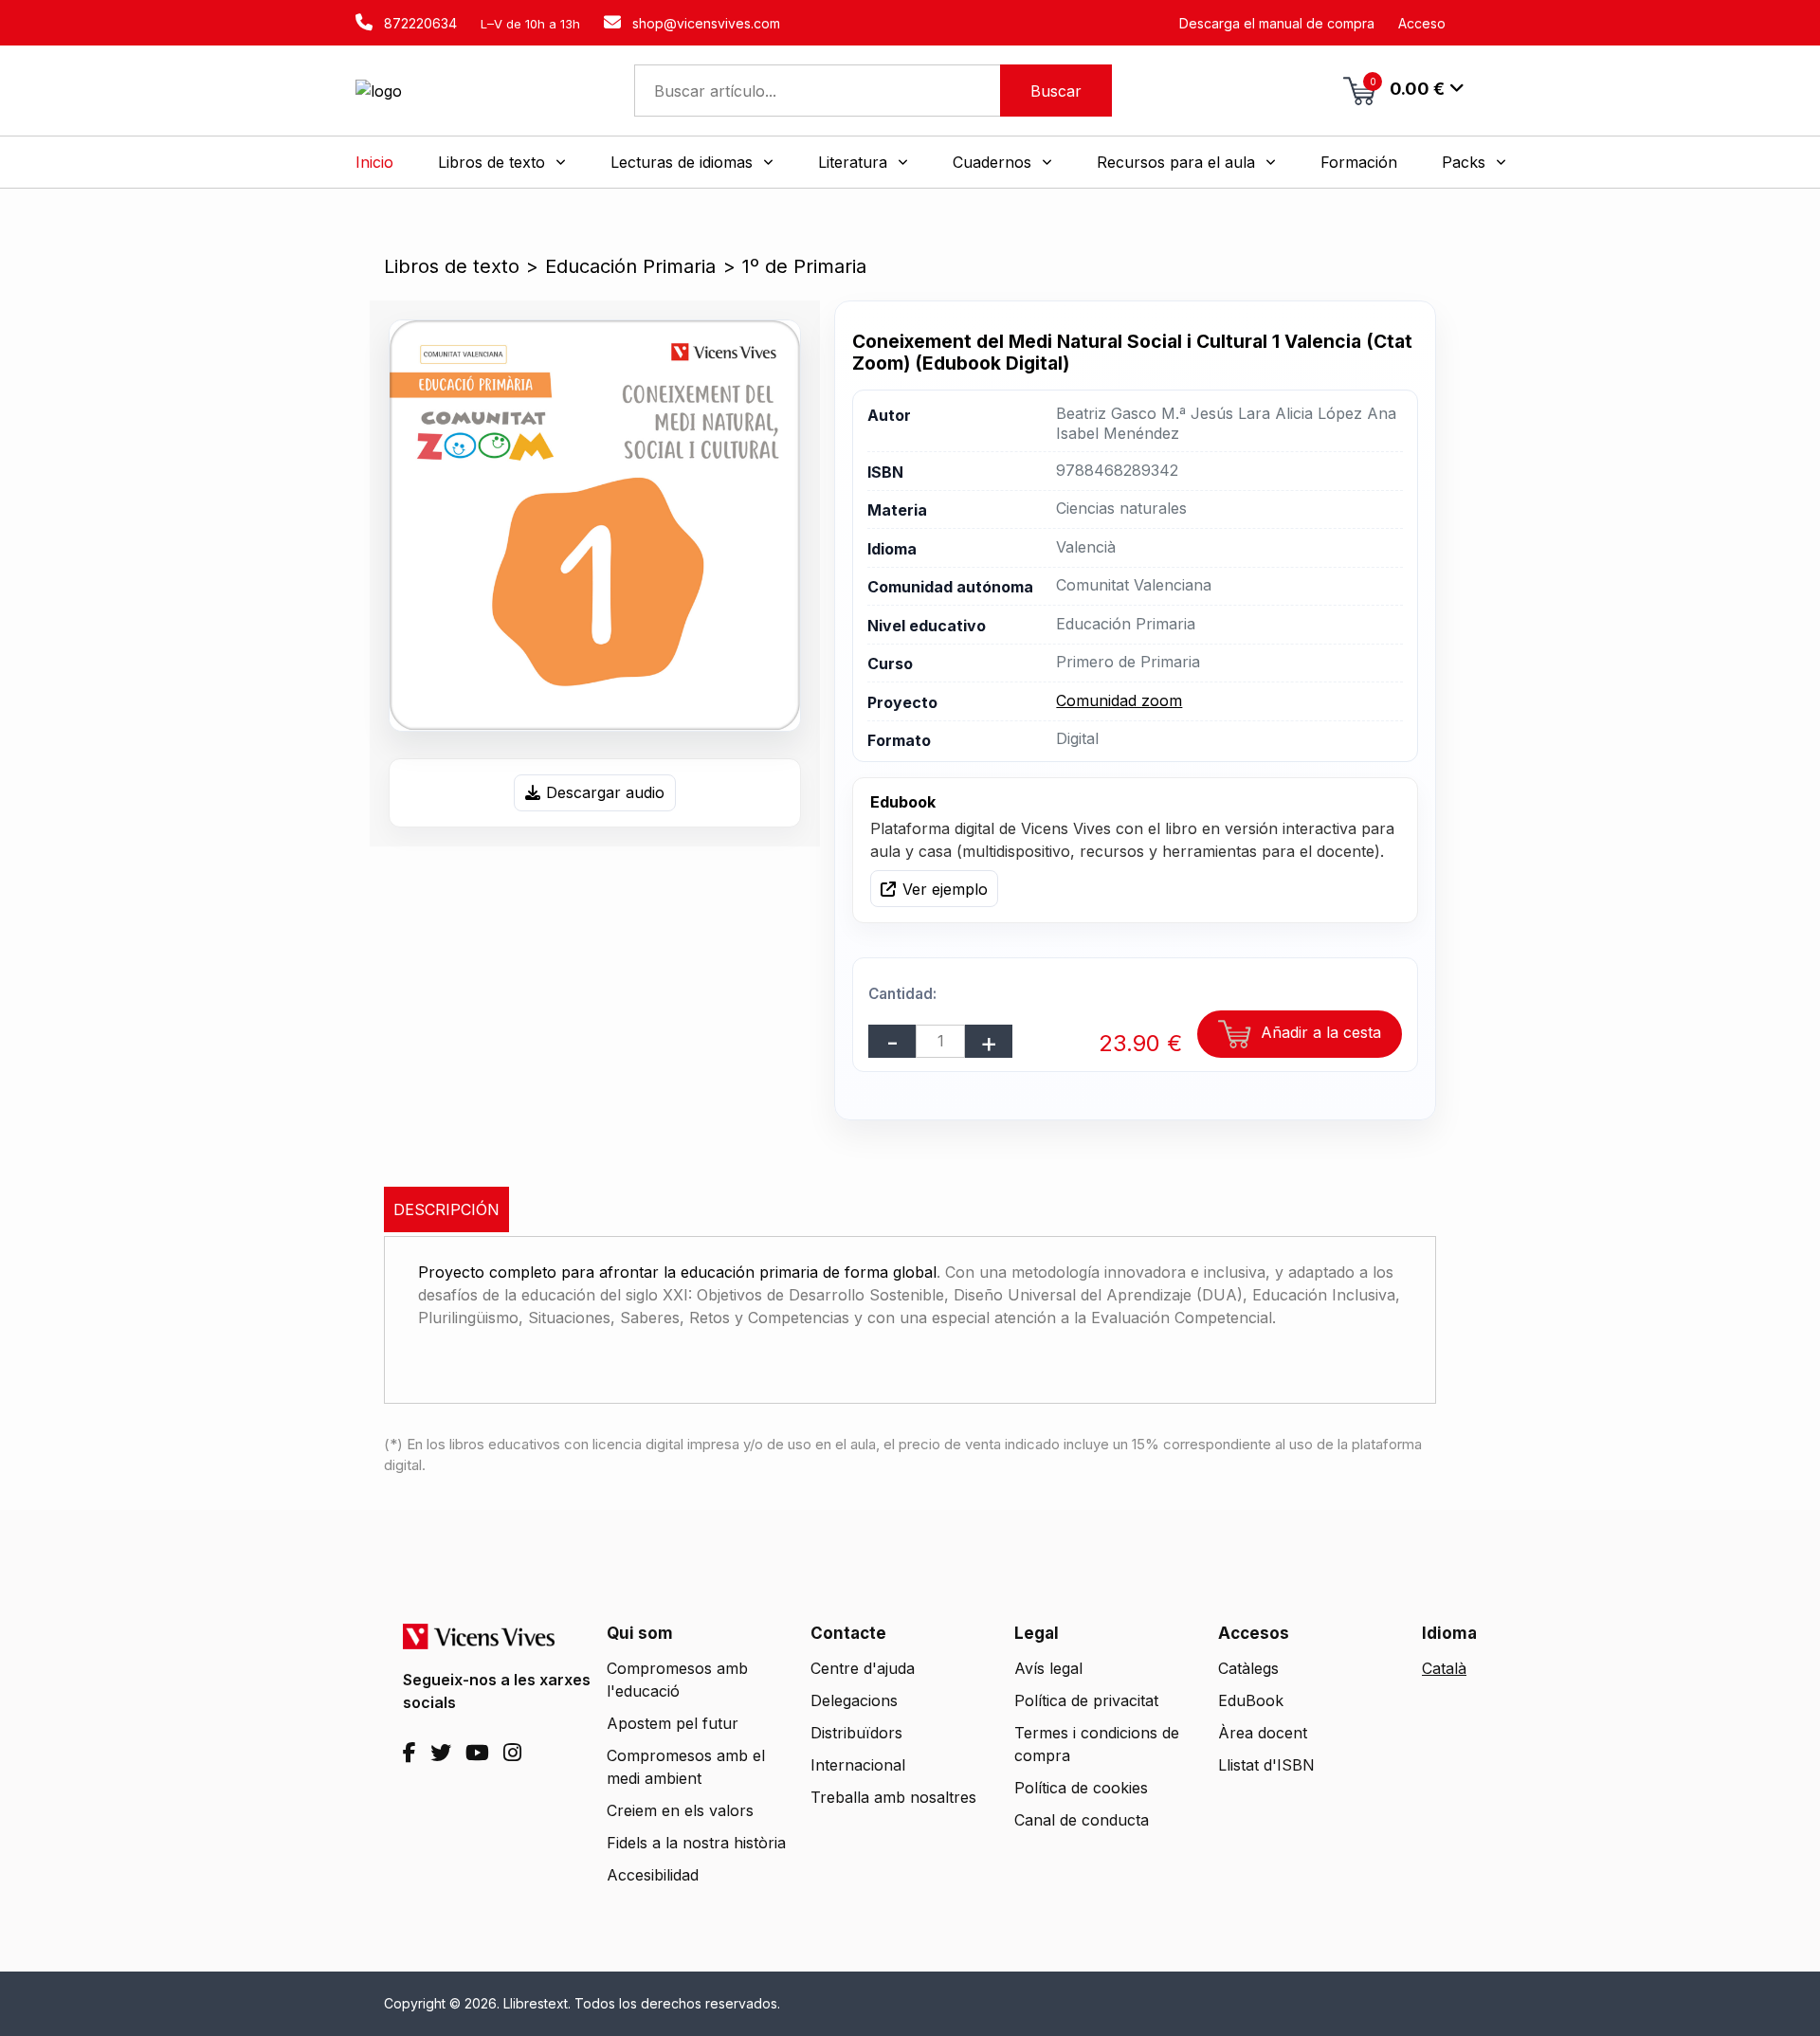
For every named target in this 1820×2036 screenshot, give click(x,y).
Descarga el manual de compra (1277, 23)
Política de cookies (1081, 1788)
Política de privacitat (1086, 1700)
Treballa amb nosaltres (893, 1797)
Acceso (1422, 23)
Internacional (858, 1765)
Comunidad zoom (1119, 700)
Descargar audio (605, 792)
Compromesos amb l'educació (677, 1680)
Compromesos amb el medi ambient (686, 1767)
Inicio (374, 162)
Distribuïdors (856, 1733)
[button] (502, 162)
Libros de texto (452, 266)
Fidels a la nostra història (696, 1843)
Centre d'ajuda (863, 1668)
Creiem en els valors (680, 1810)
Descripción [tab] (446, 1209)
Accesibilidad (653, 1875)
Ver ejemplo (945, 889)
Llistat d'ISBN (1266, 1765)
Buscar (1056, 91)
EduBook (1251, 1700)
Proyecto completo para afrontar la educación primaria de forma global (677, 1272)
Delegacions (854, 1700)
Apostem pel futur (673, 1723)
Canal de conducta (1082, 1820)
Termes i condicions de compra (1097, 1744)
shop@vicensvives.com (704, 23)
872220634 (419, 23)
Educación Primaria (630, 266)
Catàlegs (1248, 1668)
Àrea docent (1263, 1733)
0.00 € (1408, 87)
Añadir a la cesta (1319, 1032)
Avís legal (1048, 1668)
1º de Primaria (804, 266)
